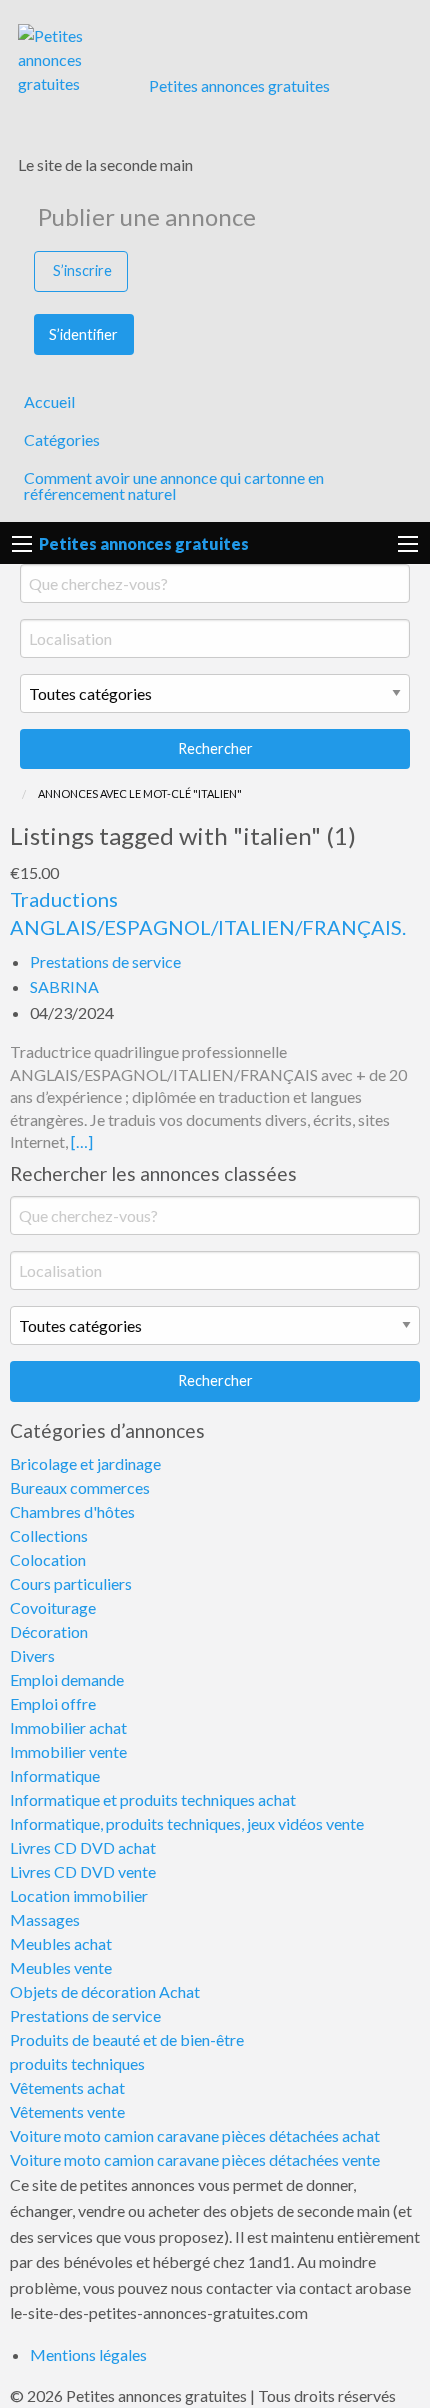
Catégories (62, 439)
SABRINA (64, 986)
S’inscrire (82, 270)
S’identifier (83, 334)
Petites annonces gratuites (239, 85)
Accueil (49, 401)
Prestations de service (105, 961)
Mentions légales (88, 2354)
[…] (82, 1141)
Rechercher (215, 748)
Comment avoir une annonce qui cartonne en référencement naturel (174, 485)
